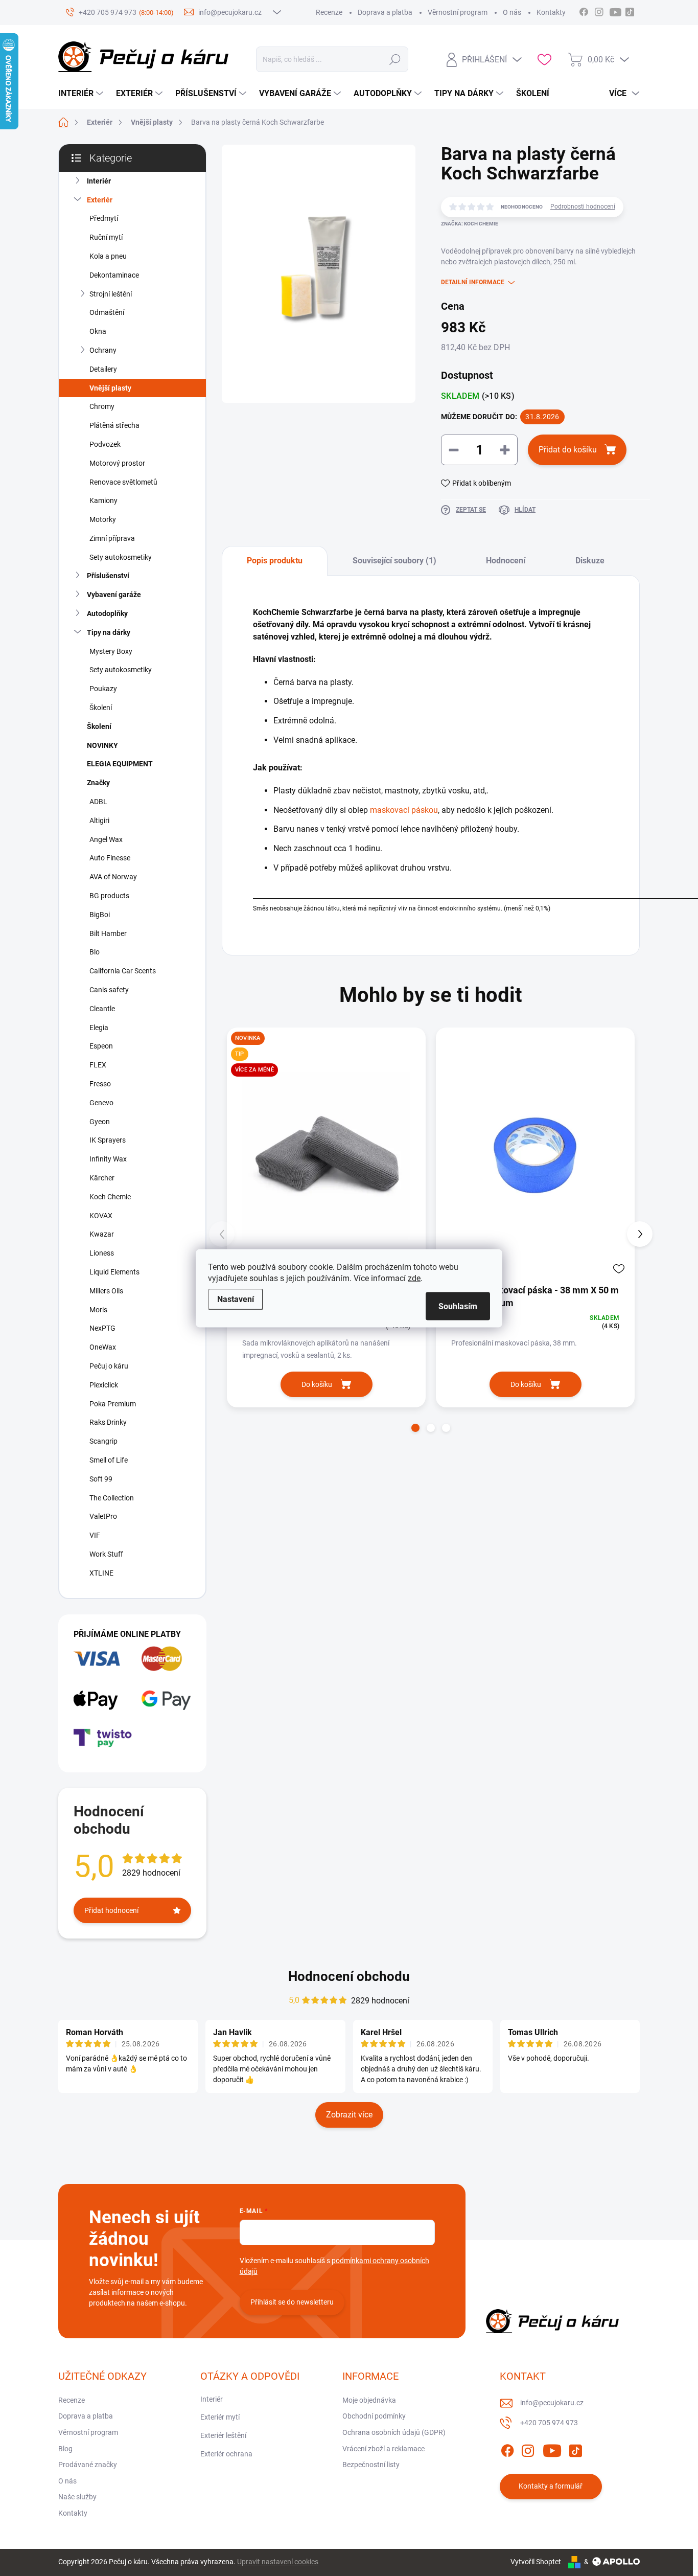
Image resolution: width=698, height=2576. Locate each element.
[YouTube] (552, 2449)
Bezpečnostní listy (371, 2465)
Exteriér (100, 200)
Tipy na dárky (109, 632)
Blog (65, 2449)
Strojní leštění (111, 294)
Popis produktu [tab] (275, 561)
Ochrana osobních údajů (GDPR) (394, 2432)
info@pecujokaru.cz (552, 2403)
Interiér (99, 181)
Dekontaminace (114, 275)
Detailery (103, 369)
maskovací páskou (404, 810)
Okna (98, 331)
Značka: (470, 224)
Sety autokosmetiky (121, 557)
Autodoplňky (107, 613)
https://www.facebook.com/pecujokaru (584, 11)
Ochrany (103, 350)
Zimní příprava (112, 538)
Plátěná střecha (114, 425)
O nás (512, 12)
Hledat (395, 59)
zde (414, 1278)
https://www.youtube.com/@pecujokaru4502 (618, 11)
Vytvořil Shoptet (536, 2562)
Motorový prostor (117, 463)
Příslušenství (108, 576)
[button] (415, 1428)
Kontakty (551, 12)
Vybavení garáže (114, 595)
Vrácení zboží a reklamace (383, 2449)
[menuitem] (82, 94)
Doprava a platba (385, 12)
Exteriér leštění (223, 2435)
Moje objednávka (369, 2400)
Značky (98, 783)
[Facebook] (507, 2449)
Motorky (103, 519)
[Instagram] (528, 2449)
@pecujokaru (630, 11)
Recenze (329, 12)
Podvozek (105, 444)
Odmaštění (107, 312)
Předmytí (104, 218)
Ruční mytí (106, 237)
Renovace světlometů (123, 482)
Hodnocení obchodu (349, 1976)
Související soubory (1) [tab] (394, 561)
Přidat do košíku (568, 450)
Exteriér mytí (220, 2417)
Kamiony (103, 500)
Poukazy (103, 689)
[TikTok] (575, 2449)
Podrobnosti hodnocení (583, 207)
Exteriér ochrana (226, 2454)
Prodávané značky (88, 2465)
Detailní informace (473, 282)
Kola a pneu (108, 256)
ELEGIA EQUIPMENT (120, 764)
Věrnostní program (458, 12)
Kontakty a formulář (551, 2486)
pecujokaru (599, 11)
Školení (101, 708)
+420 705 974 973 (549, 2423)
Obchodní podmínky (374, 2416)
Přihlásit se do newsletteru (292, 2302)
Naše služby (77, 2497)
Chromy (102, 406)
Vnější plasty (110, 388)
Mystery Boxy (111, 651)
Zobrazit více (349, 2115)
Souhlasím (458, 1306)
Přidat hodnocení (111, 1910)
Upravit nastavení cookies (278, 2562)
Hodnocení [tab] (506, 561)
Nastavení (236, 1299)
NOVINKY (102, 745)
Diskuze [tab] (590, 561)
